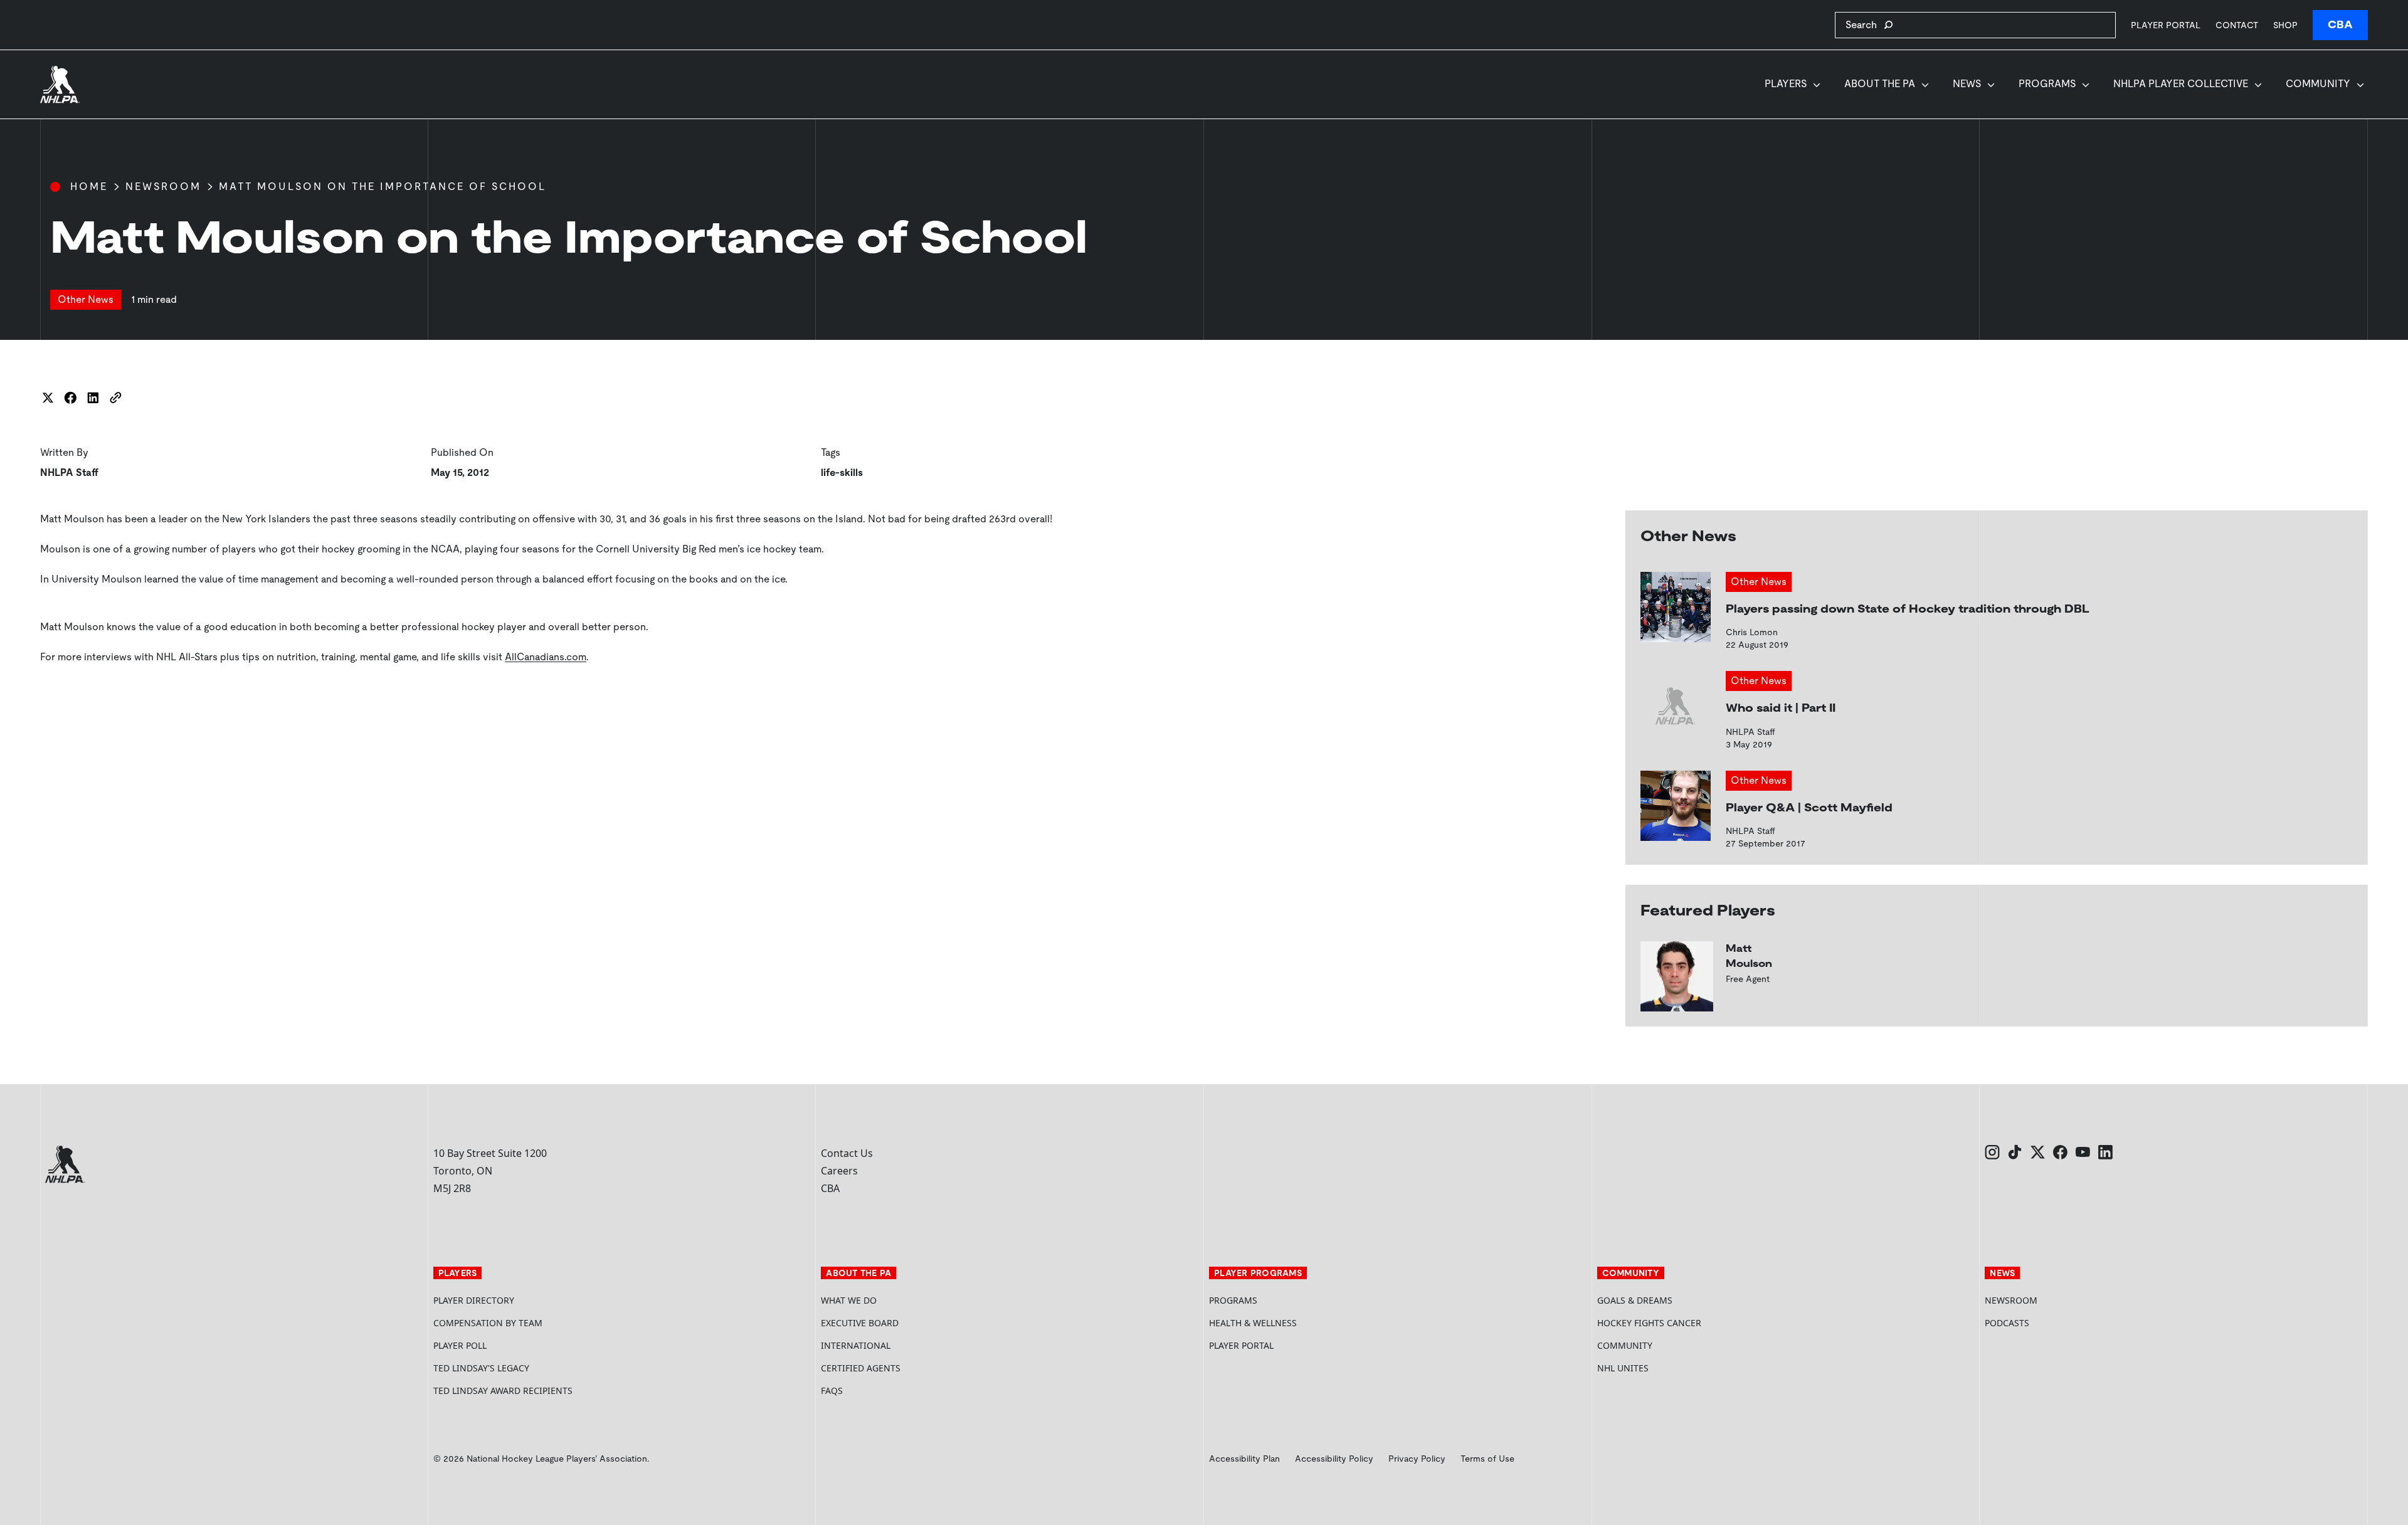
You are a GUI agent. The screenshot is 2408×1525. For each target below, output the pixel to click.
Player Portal (2166, 25)
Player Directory (474, 1300)
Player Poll (460, 1345)
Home (89, 187)
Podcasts (2007, 1323)
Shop (2285, 25)
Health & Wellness (1253, 1323)
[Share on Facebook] (70, 398)
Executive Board (860, 1323)
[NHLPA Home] (60, 85)
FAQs (832, 1390)
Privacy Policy (1417, 1459)
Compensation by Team (488, 1323)
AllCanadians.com (546, 657)
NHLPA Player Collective (2181, 84)
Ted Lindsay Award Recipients (503, 1390)
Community (2318, 84)
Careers (839, 1171)
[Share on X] (48, 398)
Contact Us (847, 1153)
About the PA (1880, 84)
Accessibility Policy (1334, 1459)
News (1967, 84)
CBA (2340, 25)
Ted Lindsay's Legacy (481, 1368)
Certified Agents (861, 1368)
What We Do (849, 1300)
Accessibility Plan (1244, 1459)
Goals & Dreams (1635, 1300)
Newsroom (163, 187)
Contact (2237, 25)
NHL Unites (1670, 1368)
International (856, 1345)
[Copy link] (115, 398)
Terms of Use (1487, 1459)
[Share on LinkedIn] (93, 398)
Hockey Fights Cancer (1649, 1323)
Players (1786, 84)
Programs (2047, 84)
